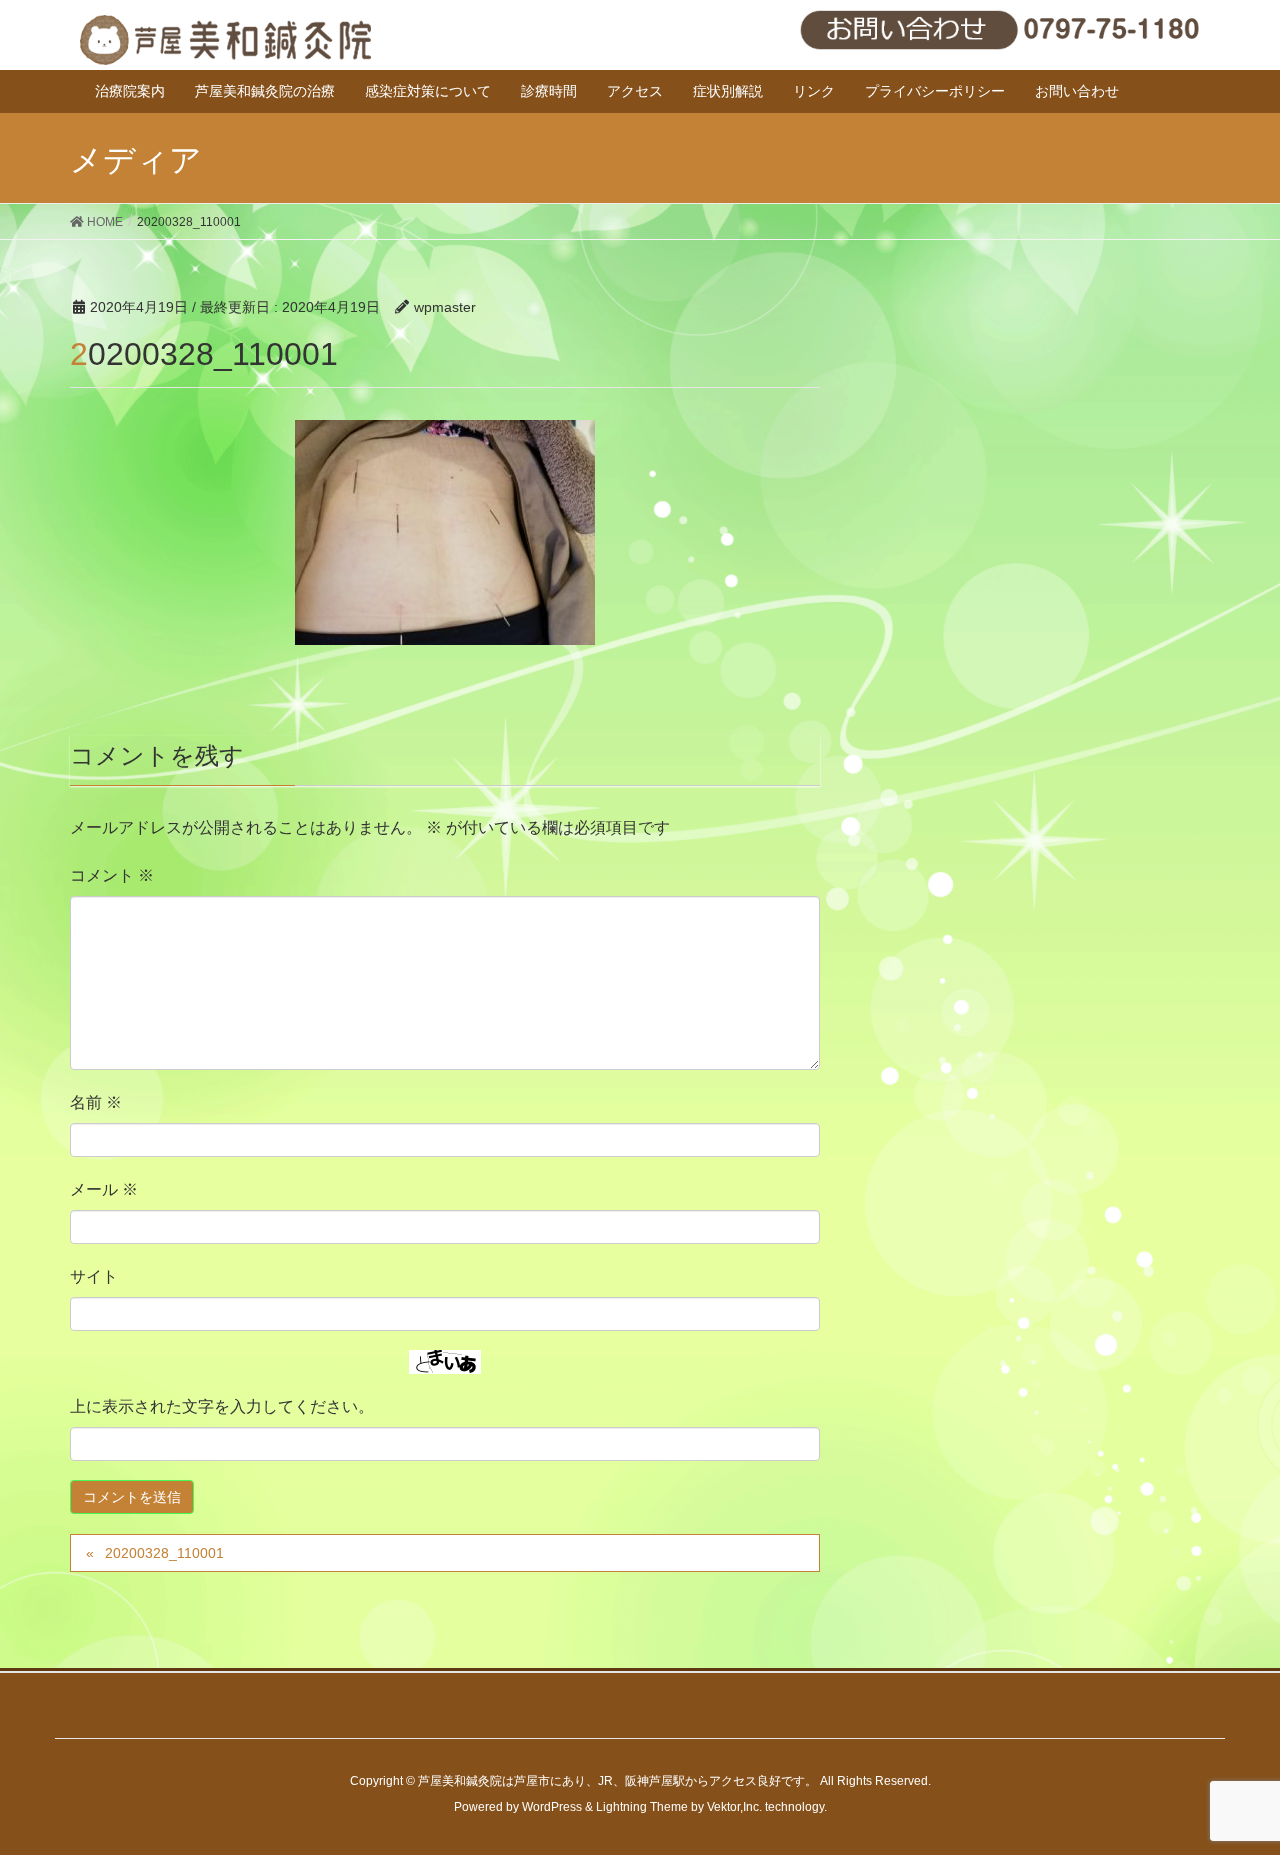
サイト (94, 1276)
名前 (96, 1102)
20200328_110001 (164, 1553)
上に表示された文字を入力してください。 (222, 1406)
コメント (112, 875)
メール (104, 1189)
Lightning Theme (642, 1807)
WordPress (552, 1807)
